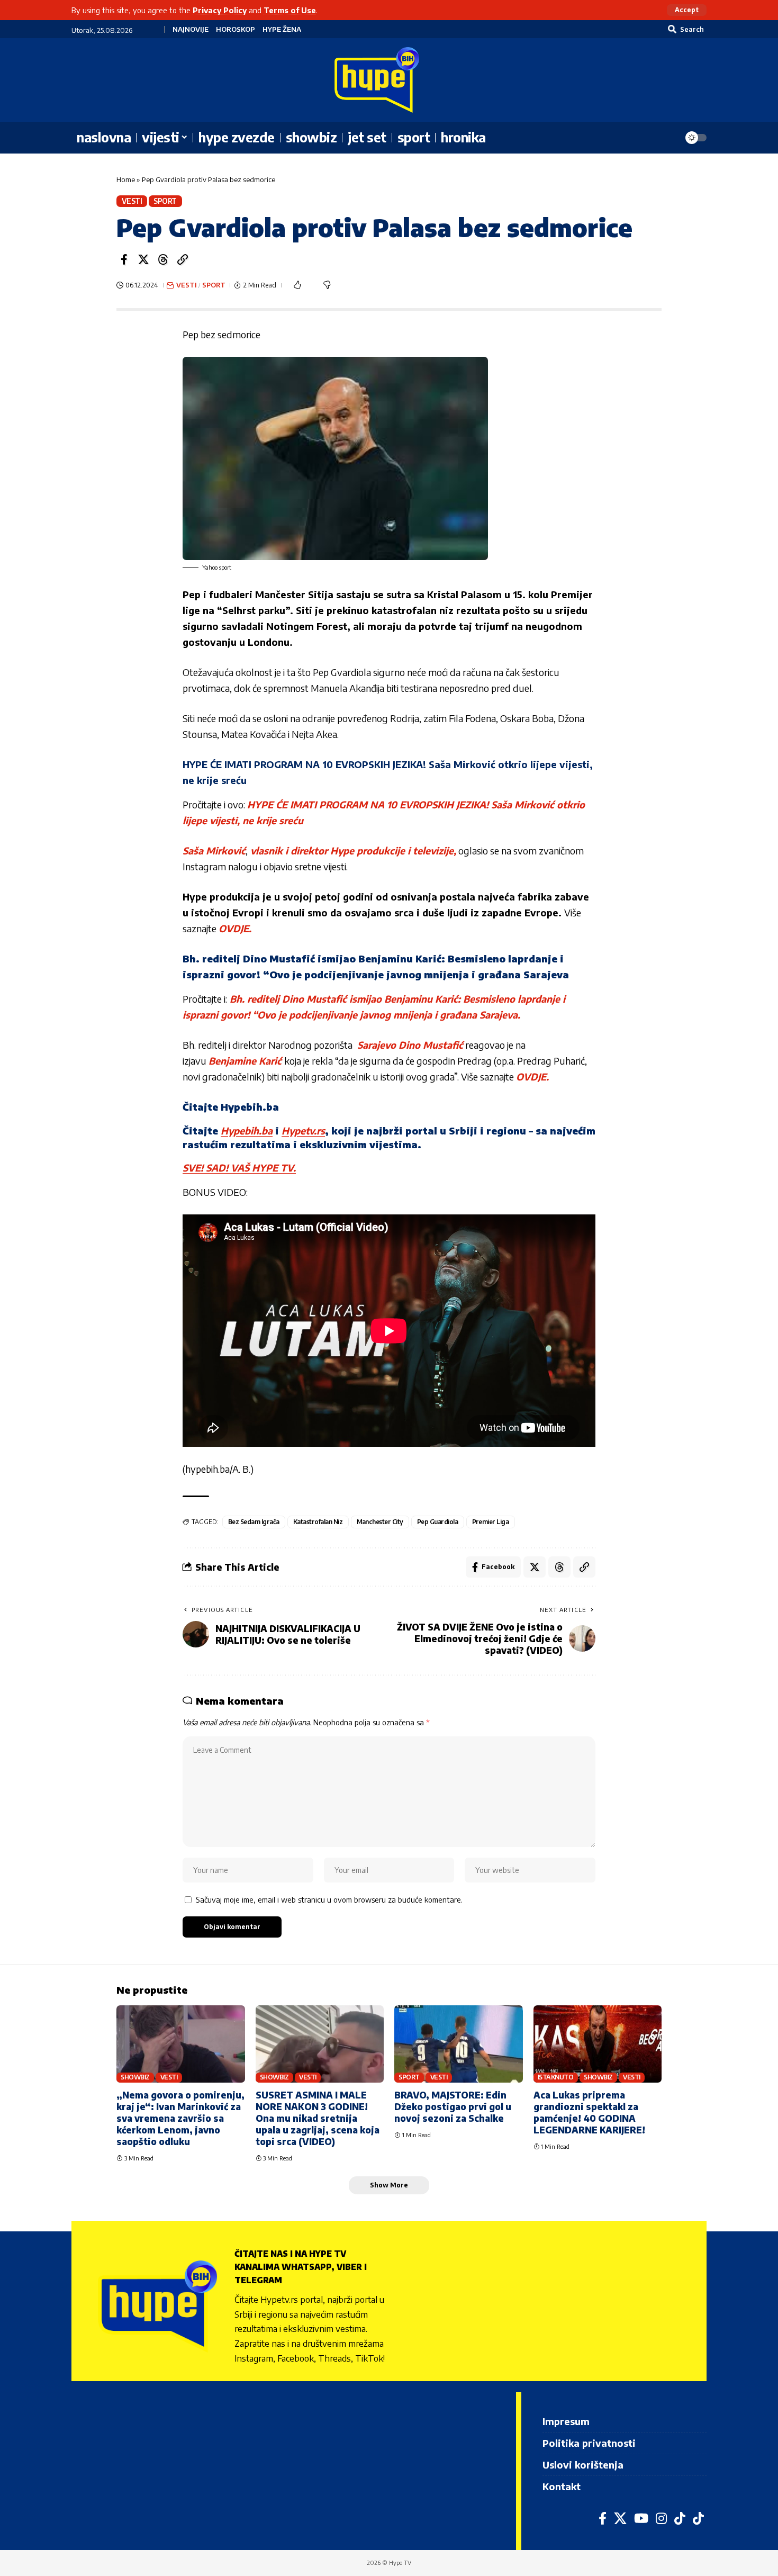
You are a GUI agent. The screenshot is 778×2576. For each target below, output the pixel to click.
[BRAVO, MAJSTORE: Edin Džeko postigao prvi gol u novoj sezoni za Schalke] (459, 2044)
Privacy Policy (220, 10)
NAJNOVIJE (191, 29)
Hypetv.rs (303, 1131)
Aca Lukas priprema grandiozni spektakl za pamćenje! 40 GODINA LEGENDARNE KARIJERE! (589, 2112)
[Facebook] (603, 2518)
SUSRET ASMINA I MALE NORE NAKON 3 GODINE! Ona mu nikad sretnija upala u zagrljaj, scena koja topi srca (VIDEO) (318, 2118)
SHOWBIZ (135, 2077)
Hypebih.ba (247, 1131)
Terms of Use (290, 10)
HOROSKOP (236, 29)
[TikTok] (680, 2518)
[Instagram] (661, 2518)
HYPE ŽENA (282, 29)
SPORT (165, 201)
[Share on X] (143, 259)
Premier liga (491, 1522)
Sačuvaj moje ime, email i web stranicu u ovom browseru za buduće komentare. (329, 1899)
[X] (620, 2518)
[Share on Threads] (163, 259)
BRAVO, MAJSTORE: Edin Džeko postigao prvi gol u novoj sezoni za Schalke (453, 2106)
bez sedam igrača (254, 1522)
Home (126, 179)
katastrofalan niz (318, 1522)
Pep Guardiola (438, 1522)
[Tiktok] (698, 2518)
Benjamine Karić (246, 1061)
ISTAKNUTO (556, 2077)
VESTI (132, 201)
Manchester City (380, 1522)
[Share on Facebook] (124, 259)
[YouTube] (641, 2518)
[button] (687, 10)
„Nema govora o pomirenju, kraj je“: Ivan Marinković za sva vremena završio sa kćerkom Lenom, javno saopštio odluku (180, 2118)
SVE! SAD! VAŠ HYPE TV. (239, 1168)
